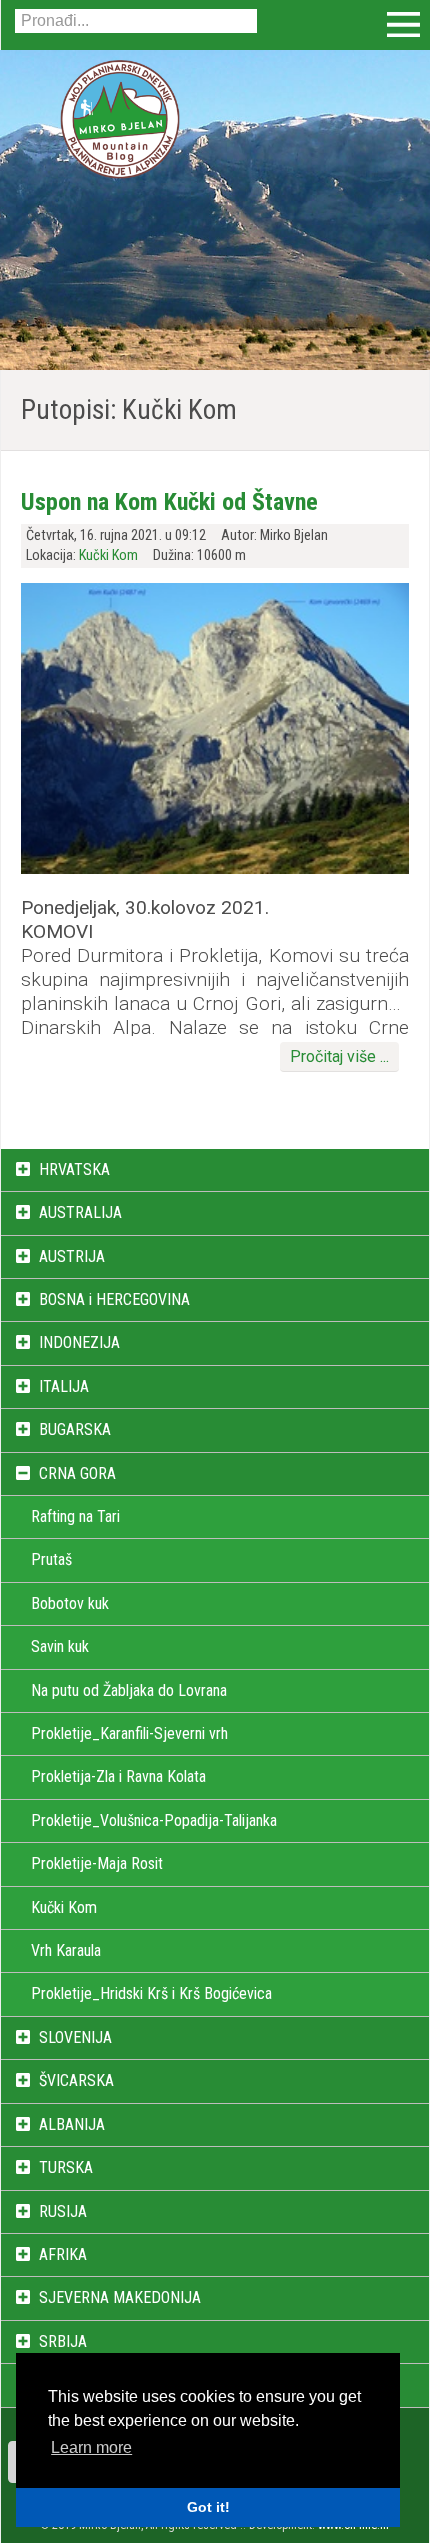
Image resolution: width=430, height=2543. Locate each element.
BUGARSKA (75, 1429)
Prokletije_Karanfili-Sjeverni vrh (129, 1733)
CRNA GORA (77, 1473)
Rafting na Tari (75, 1516)
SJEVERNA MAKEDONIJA (120, 2297)
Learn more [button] (91, 2447)
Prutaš (51, 1559)
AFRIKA (63, 2254)
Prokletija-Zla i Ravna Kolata (118, 1776)
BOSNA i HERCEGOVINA (114, 1299)
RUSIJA (63, 2211)
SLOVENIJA (75, 2037)
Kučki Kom (108, 555)
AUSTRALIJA (80, 1212)
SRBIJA (63, 2341)
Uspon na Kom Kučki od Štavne (169, 502)
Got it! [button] (208, 2507)
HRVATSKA (74, 1169)
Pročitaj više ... (339, 1056)
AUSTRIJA (72, 1256)
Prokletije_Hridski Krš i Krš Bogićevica (151, 1993)
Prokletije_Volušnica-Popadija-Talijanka (154, 1820)
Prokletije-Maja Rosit (97, 1863)
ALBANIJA (72, 2124)
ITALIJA (64, 1386)
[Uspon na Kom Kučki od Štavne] (215, 868)
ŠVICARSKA (76, 2080)
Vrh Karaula (66, 1950)
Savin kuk (60, 1646)
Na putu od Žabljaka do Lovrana (129, 1690)
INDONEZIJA (79, 1342)
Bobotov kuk (70, 1603)
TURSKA (66, 2167)
